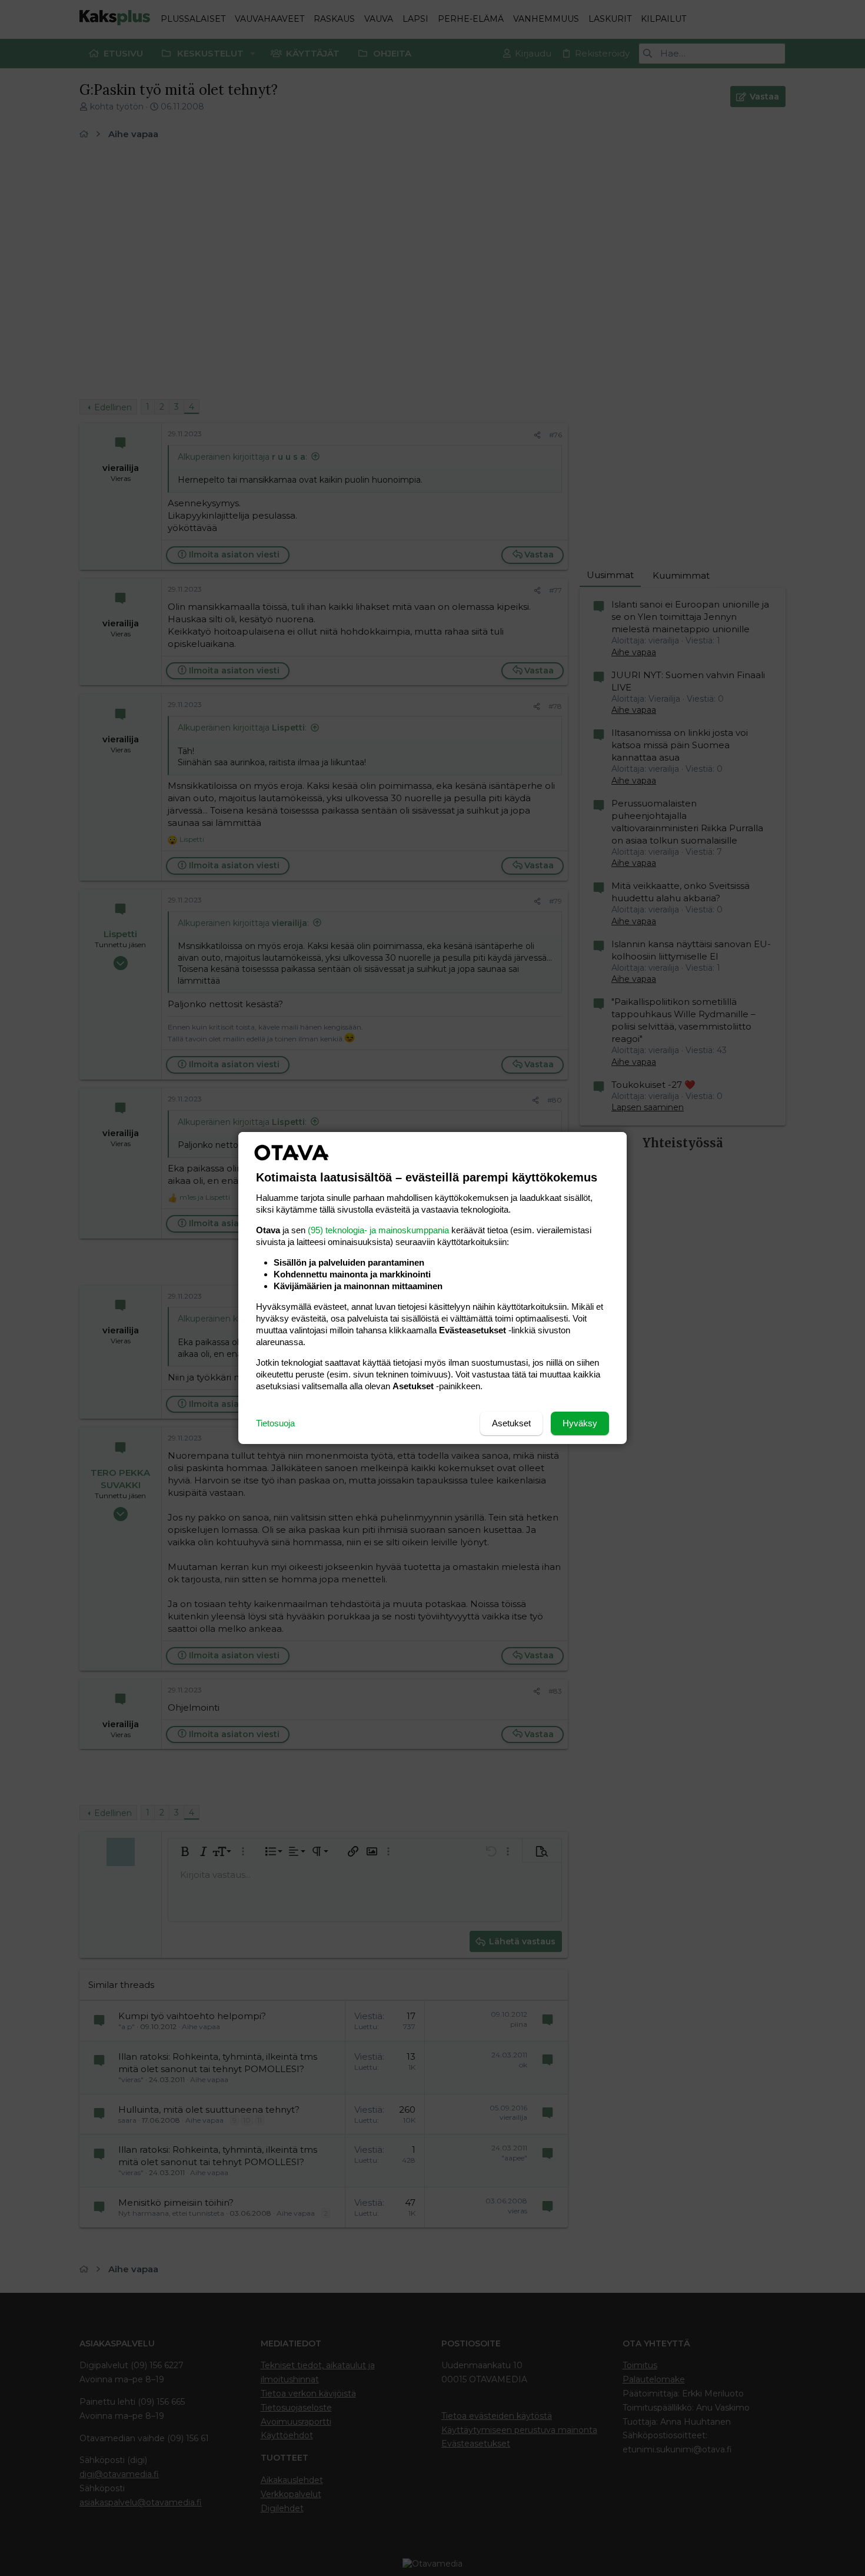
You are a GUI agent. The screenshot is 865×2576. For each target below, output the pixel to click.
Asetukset (511, 1423)
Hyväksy (580, 1423)
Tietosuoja (275, 1423)
